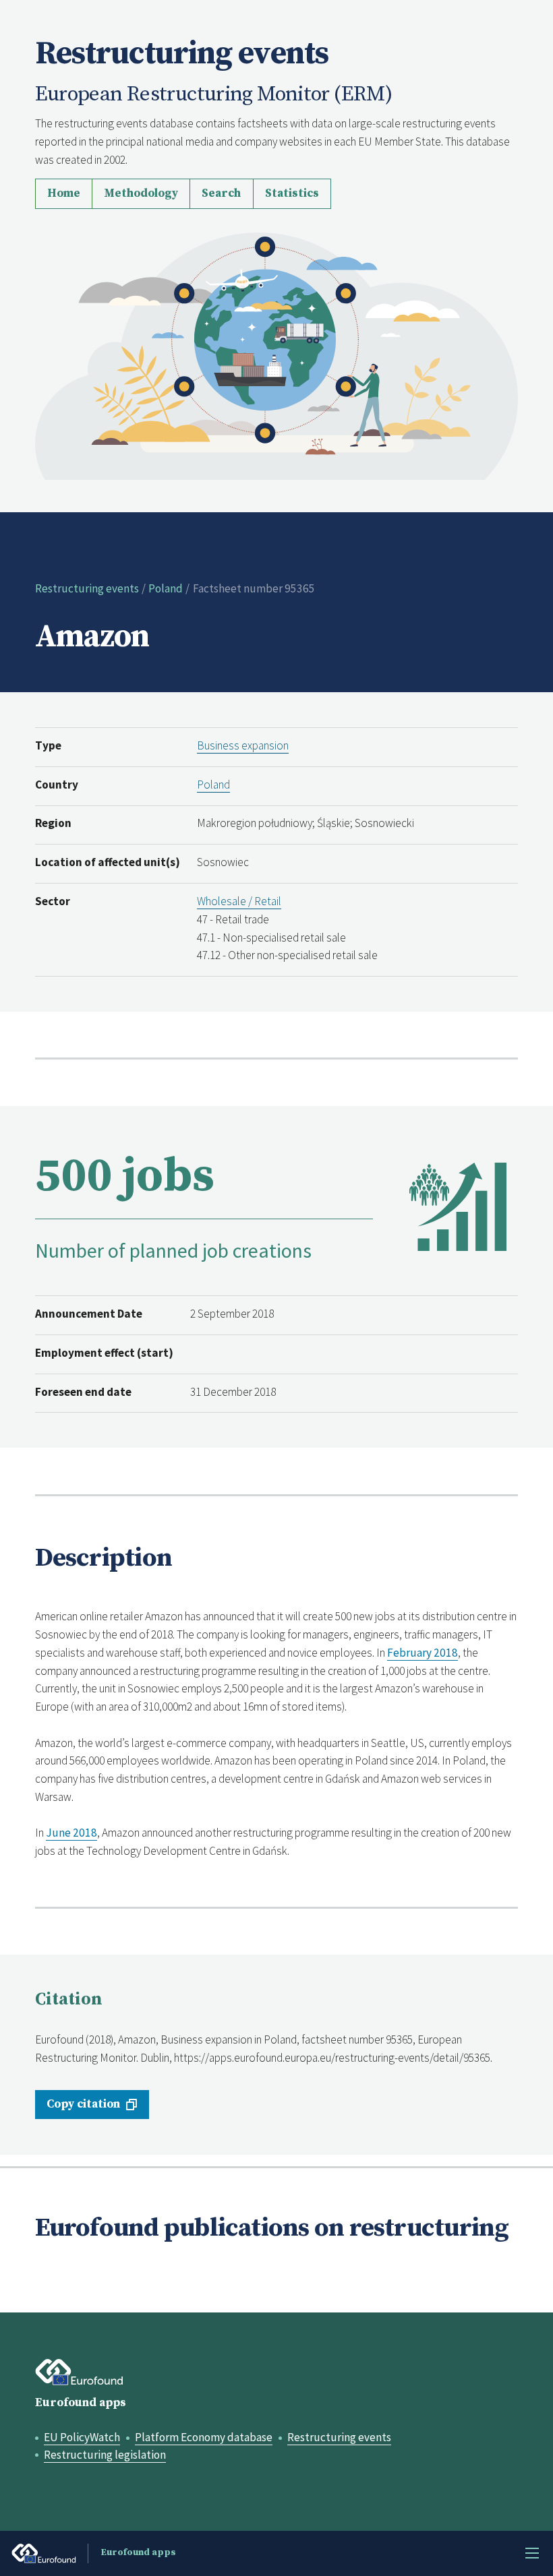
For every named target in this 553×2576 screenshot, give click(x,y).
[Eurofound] (80, 2372)
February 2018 (423, 1653)
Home (64, 193)
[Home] (277, 355)
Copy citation (83, 2104)
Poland (166, 588)
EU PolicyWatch (82, 2437)
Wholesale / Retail (239, 901)
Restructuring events (87, 588)
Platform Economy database (204, 2437)
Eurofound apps (81, 2403)
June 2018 (71, 1833)
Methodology (141, 193)
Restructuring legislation (105, 2455)
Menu (532, 2553)
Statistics (292, 193)
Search (221, 193)
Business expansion (243, 745)
